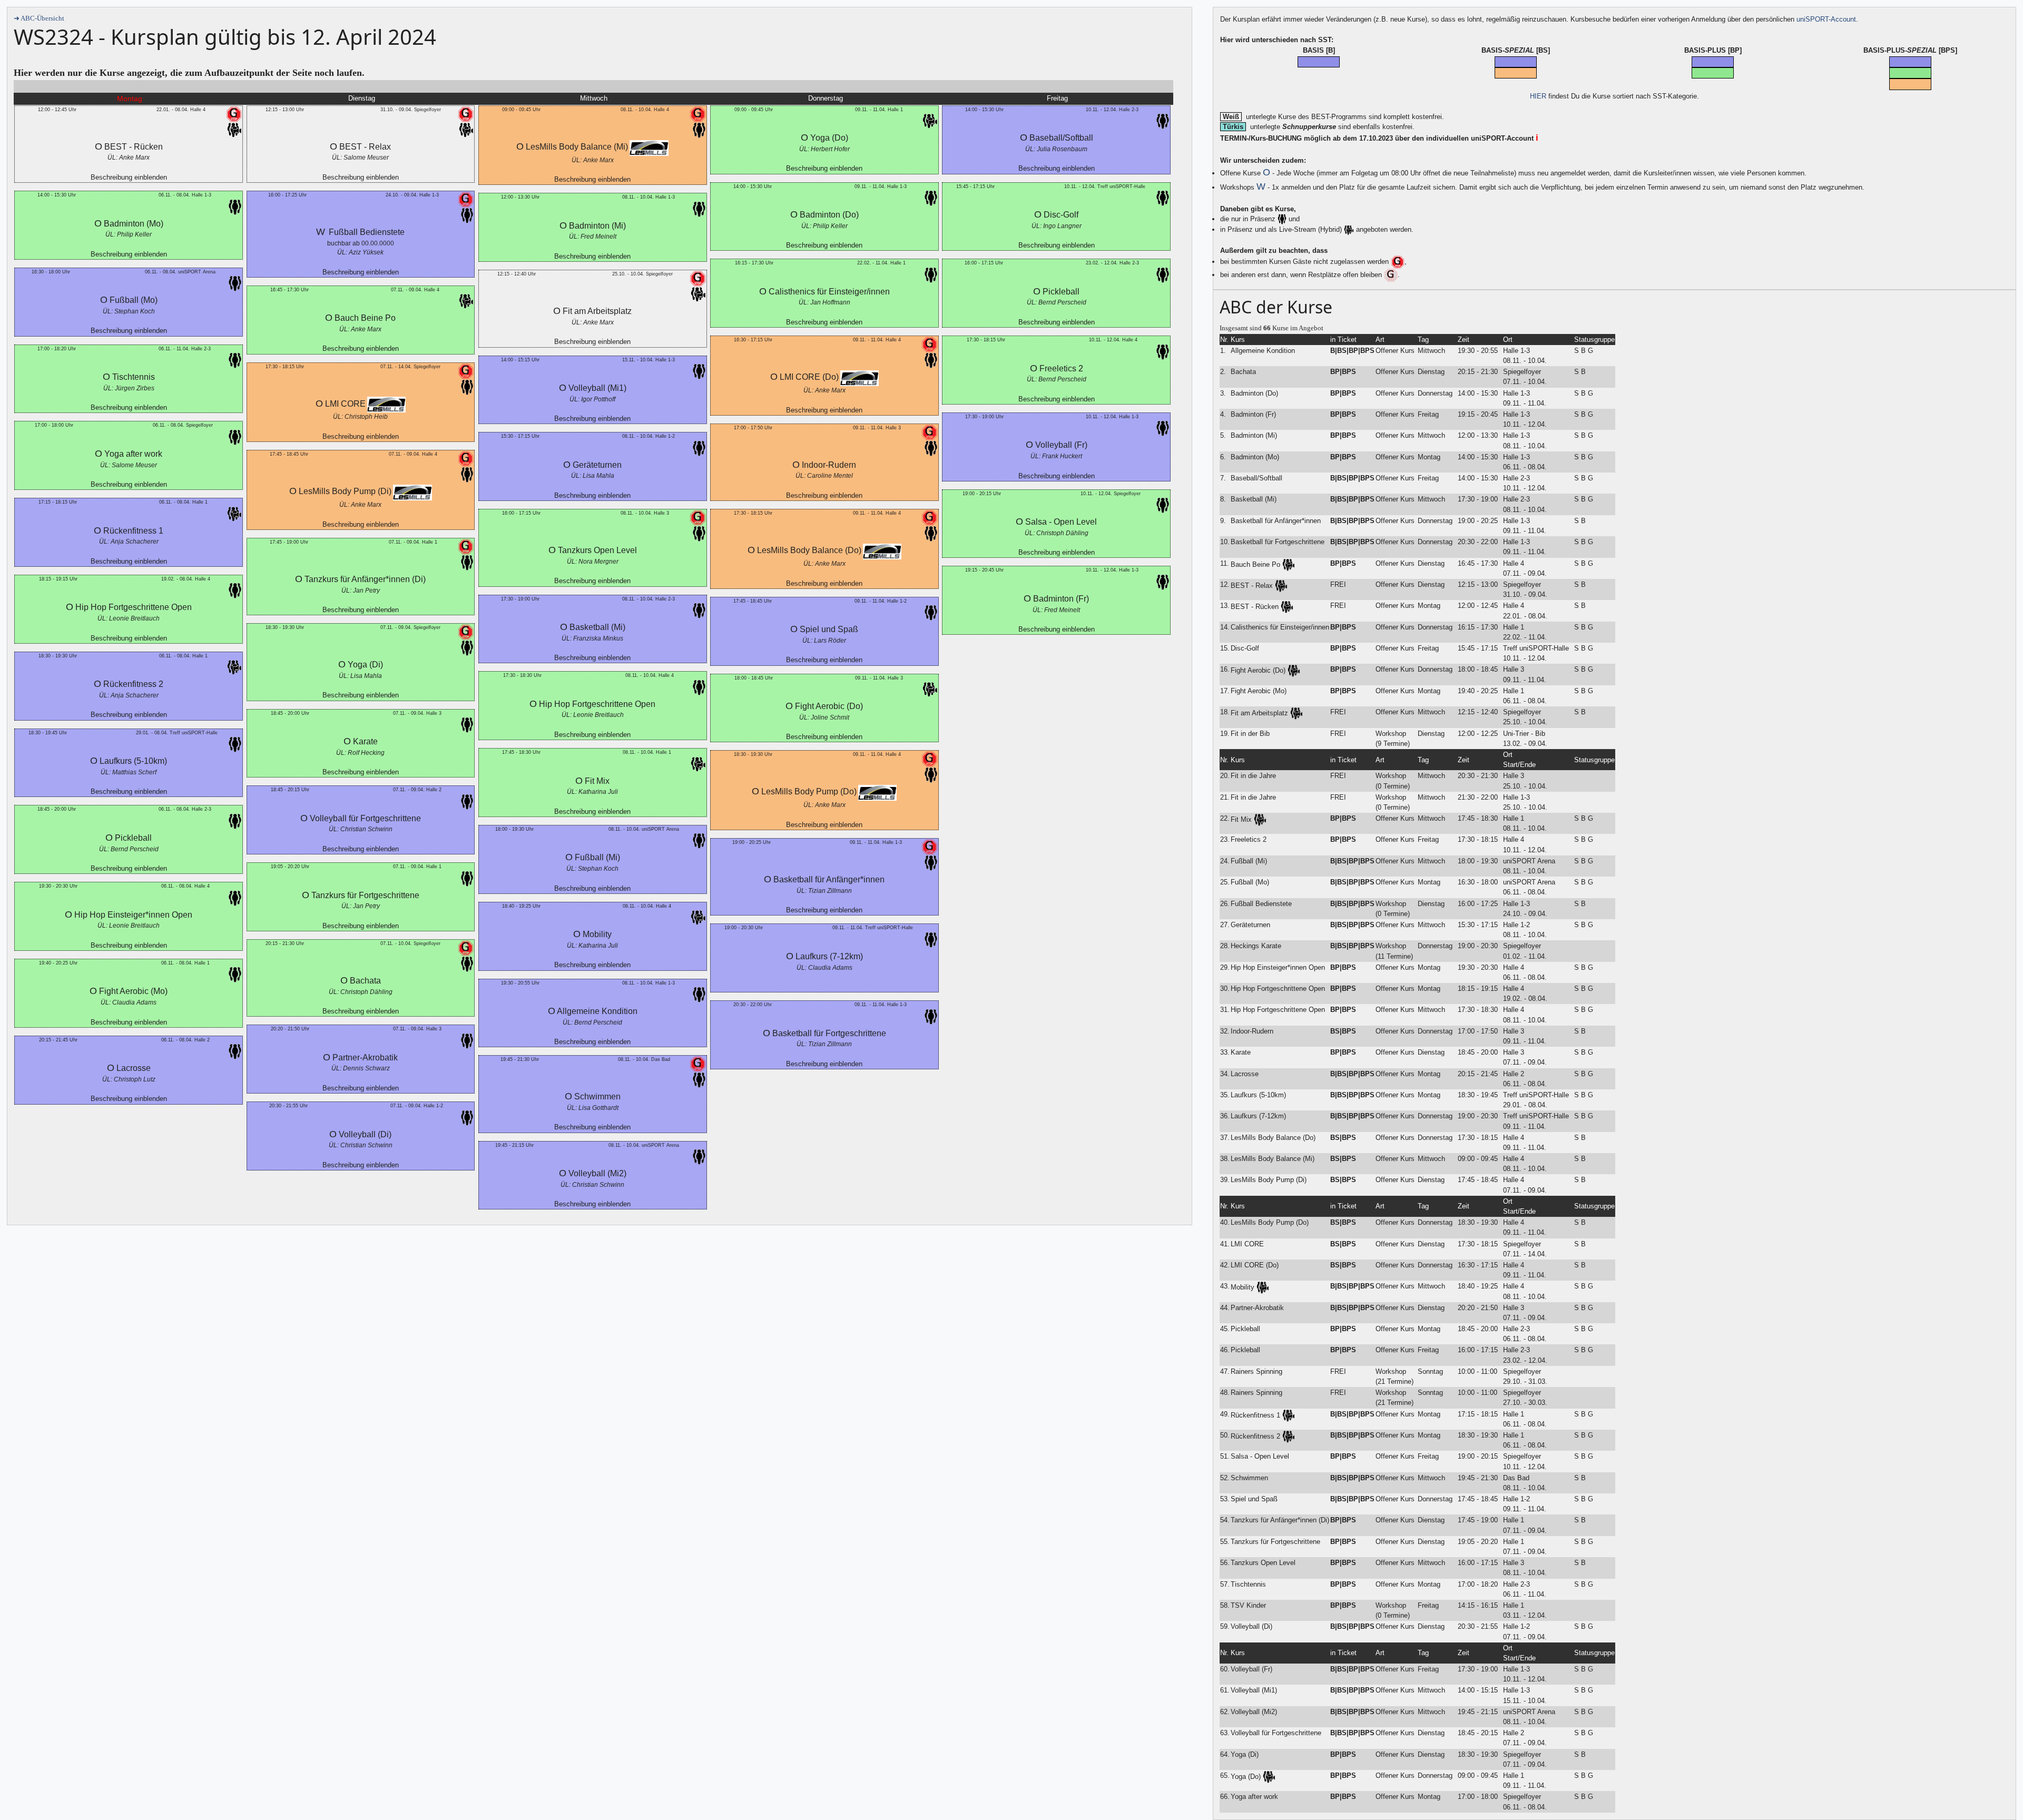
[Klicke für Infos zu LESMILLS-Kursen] (386, 405)
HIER (1538, 96)
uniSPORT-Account (1826, 19)
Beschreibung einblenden (129, 177)
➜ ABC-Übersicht (39, 18)
